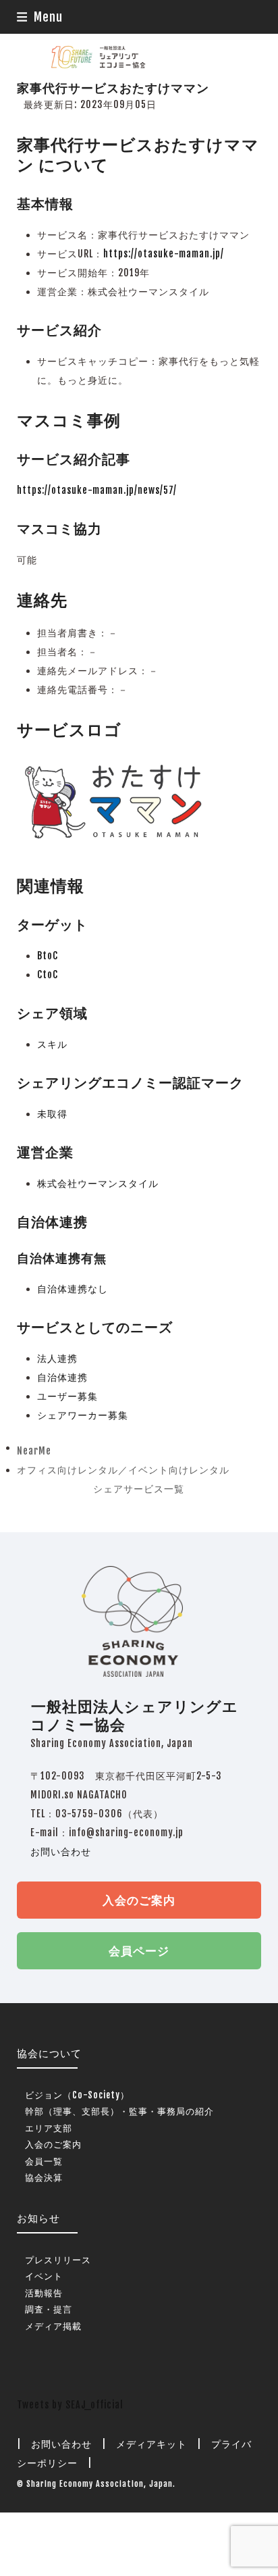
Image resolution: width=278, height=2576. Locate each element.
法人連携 (57, 1358)
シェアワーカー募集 (83, 1415)
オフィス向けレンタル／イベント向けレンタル (123, 1472)
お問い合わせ (61, 1851)
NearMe (34, 1453)
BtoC (48, 956)
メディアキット (151, 2444)
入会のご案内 (139, 1900)
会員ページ (139, 1951)
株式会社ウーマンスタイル (98, 1183)
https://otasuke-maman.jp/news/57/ (97, 490)
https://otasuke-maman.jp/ (164, 254)
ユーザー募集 (67, 1396)
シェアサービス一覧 (139, 1489)
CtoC (48, 975)
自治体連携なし (73, 1289)
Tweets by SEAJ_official (70, 2405)
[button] (40, 17)
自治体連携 (62, 1377)
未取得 (52, 1114)
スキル (52, 1044)
